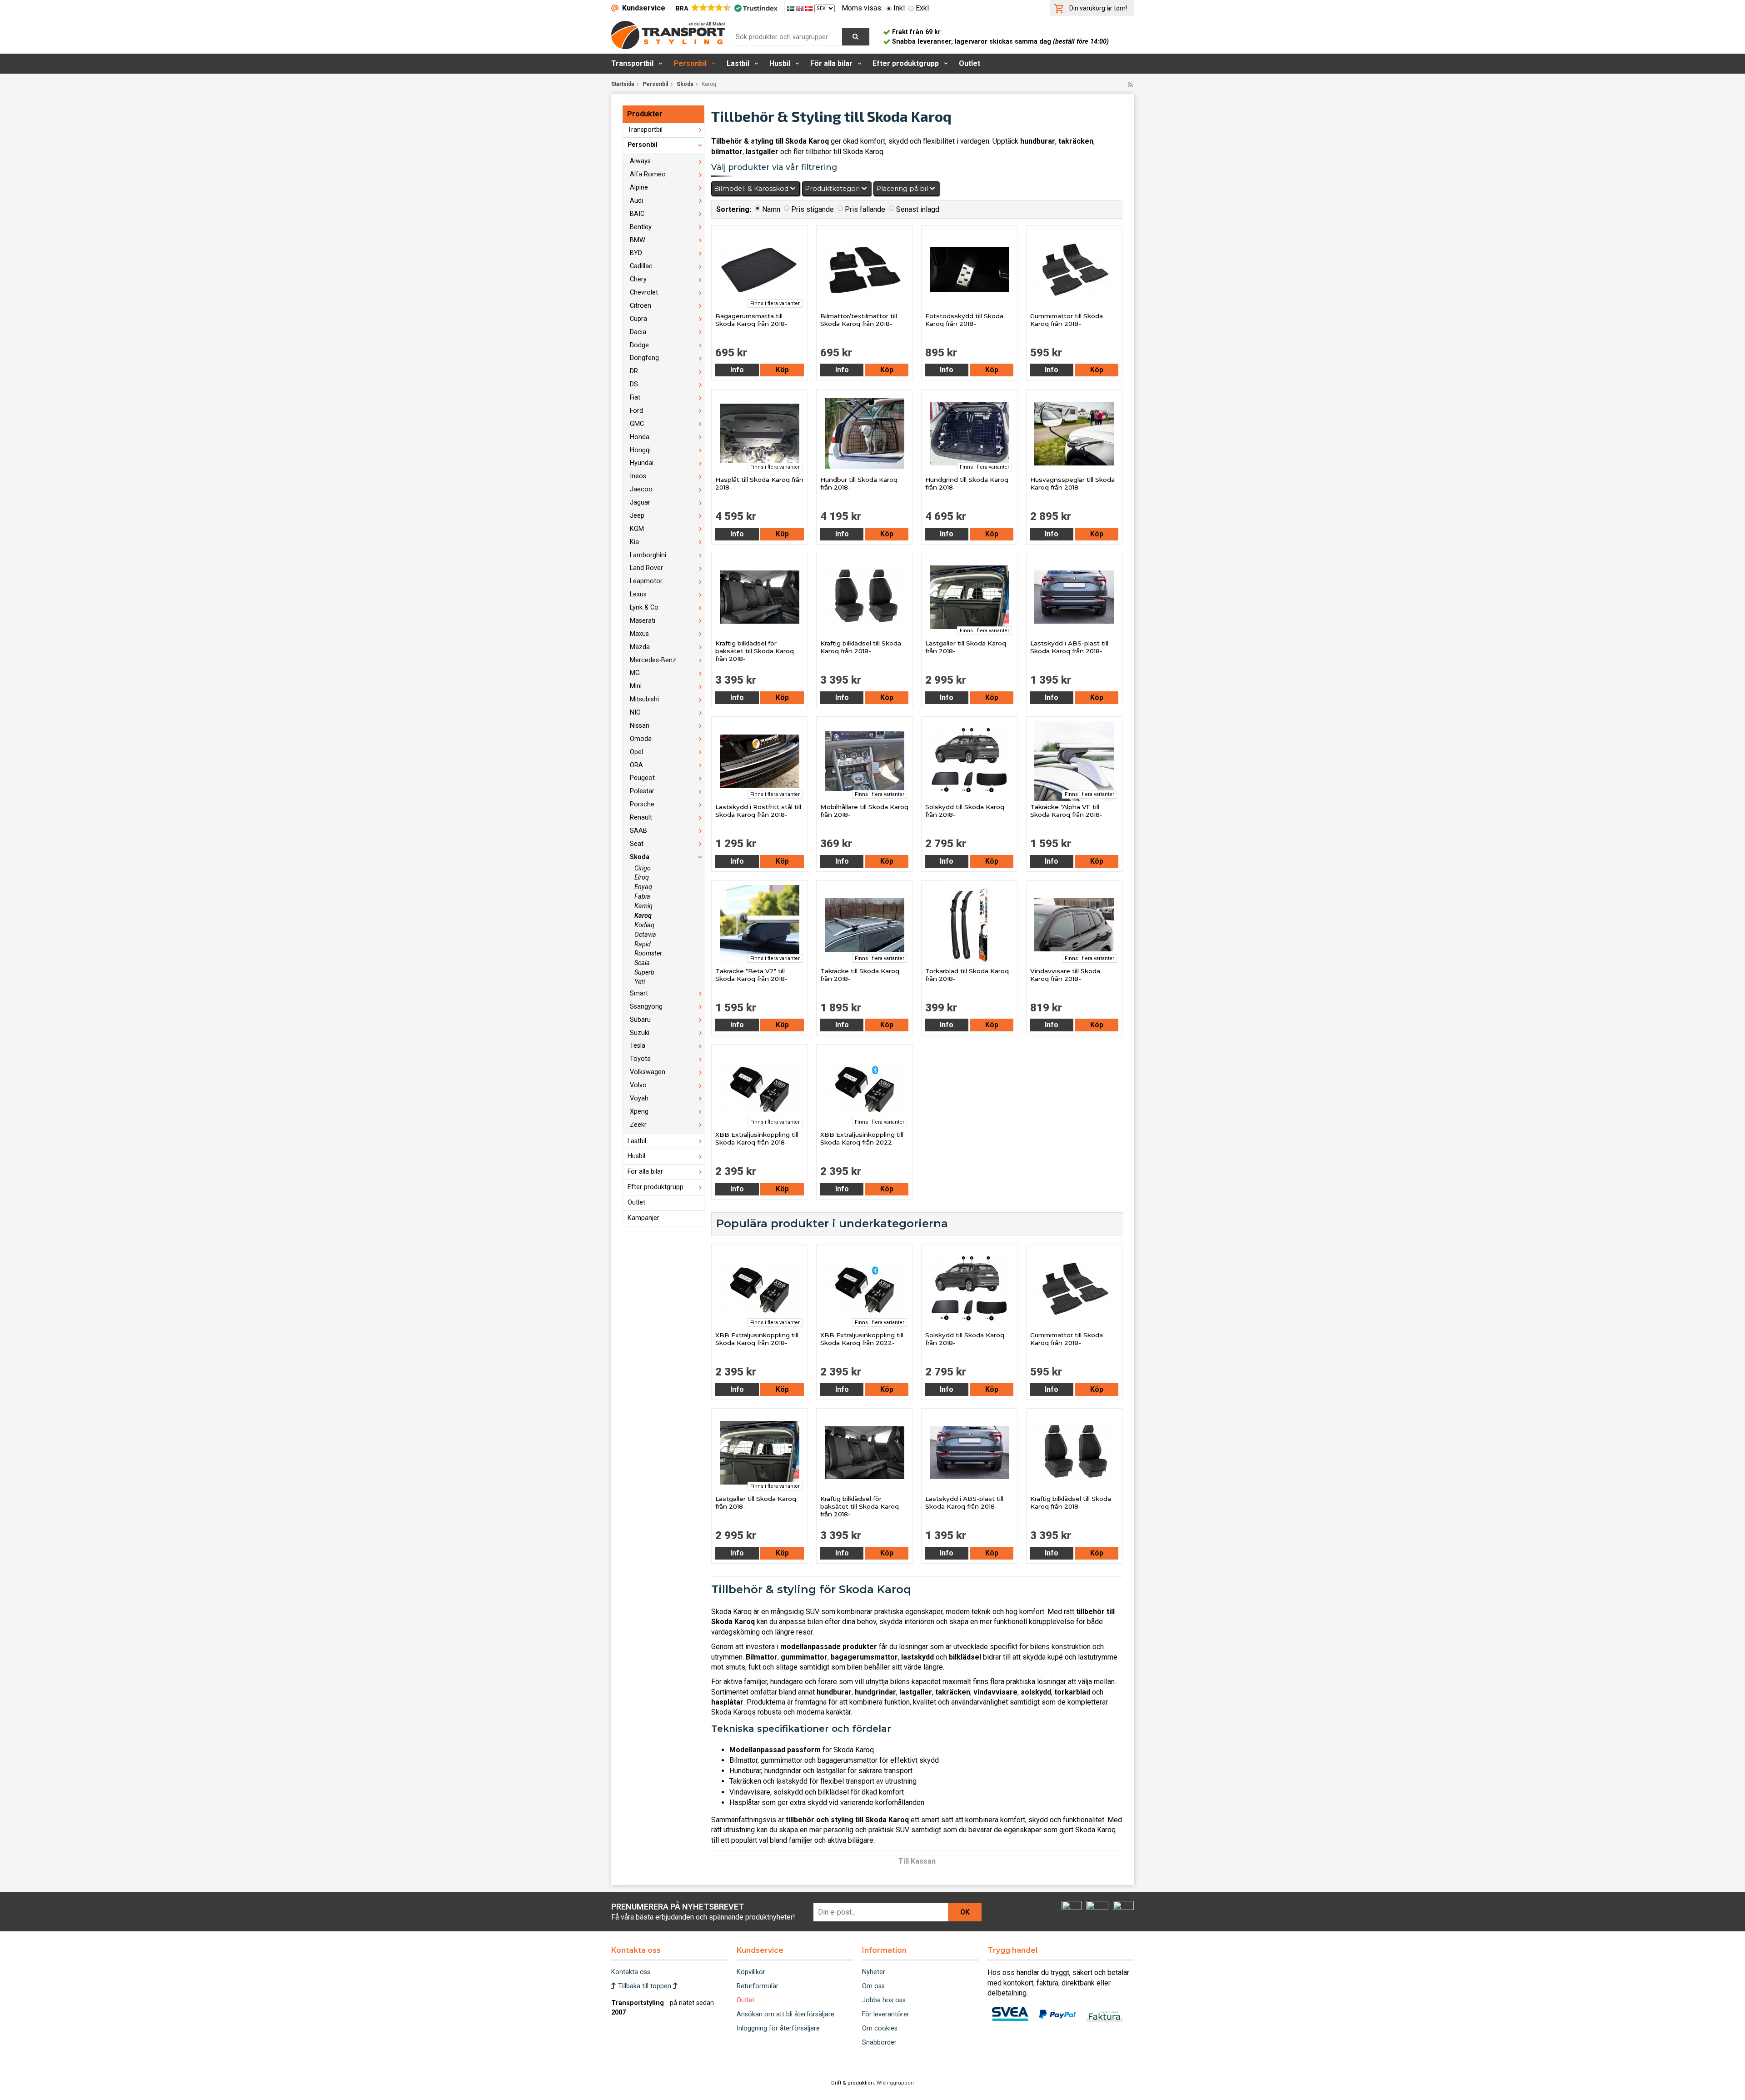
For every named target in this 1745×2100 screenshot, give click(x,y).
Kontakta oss (631, 1972)
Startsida (623, 84)
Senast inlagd (918, 209)
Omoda (641, 739)
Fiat (635, 397)
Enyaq (643, 887)
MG (635, 673)
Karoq (643, 916)
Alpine (639, 187)
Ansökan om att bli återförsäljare (785, 2014)
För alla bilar (831, 63)
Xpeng (639, 1112)
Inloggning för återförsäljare (778, 2028)
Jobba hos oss (884, 2000)
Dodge (639, 345)
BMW (638, 240)
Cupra (638, 319)
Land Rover (646, 568)
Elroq (642, 877)
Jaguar (640, 502)
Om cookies (880, 2028)
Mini (636, 686)
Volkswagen (648, 1072)
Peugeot (642, 778)
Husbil (780, 63)
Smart (639, 993)
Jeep (637, 516)
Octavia (645, 935)
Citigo (643, 868)
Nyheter (874, 1972)
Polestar (642, 791)
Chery (638, 279)
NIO (635, 712)
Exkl (922, 8)
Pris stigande (813, 209)
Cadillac (641, 266)
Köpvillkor (751, 1972)
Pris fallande (865, 209)
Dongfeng (644, 358)
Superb (644, 972)
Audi (636, 201)
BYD (636, 253)
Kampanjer (643, 1218)
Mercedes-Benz (653, 660)
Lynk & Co (644, 607)
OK (965, 1912)
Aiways (640, 161)
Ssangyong (646, 1007)
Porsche (642, 804)
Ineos (638, 476)
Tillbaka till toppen (645, 1986)
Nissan (640, 726)
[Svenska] (792, 8)
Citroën (641, 306)
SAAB (638, 831)
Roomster (648, 953)
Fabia (642, 897)
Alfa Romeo (648, 174)
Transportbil (632, 63)
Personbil (690, 63)
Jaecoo (641, 489)
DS (634, 384)
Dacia (638, 332)
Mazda (640, 647)
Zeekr (638, 1125)
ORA (636, 765)
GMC (637, 424)
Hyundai (642, 463)
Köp (782, 370)
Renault (641, 817)
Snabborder (879, 2042)
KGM (637, 529)
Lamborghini (648, 555)
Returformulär (758, 1986)
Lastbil (738, 63)
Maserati (643, 621)
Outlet (970, 63)
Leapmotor (646, 581)
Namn (771, 209)
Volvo (638, 1085)
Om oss (873, 1986)
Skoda (685, 84)
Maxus (639, 634)
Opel (636, 752)
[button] (726, 8)
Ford (636, 411)
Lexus (638, 594)
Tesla (638, 1046)
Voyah (639, 1098)
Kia (634, 542)
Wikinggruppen (895, 2083)
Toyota (640, 1059)
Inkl (899, 8)
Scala (642, 963)
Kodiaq (644, 925)
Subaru (640, 1020)
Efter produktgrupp (906, 63)
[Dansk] (810, 8)
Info (737, 370)
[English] (801, 8)
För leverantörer (886, 2014)
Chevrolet (644, 292)
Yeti (640, 982)
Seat (637, 844)
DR (634, 371)
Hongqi (640, 450)
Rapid (643, 944)
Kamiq (643, 906)
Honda (640, 437)
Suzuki (640, 1033)
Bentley (641, 227)
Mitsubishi (644, 699)
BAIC (637, 214)
